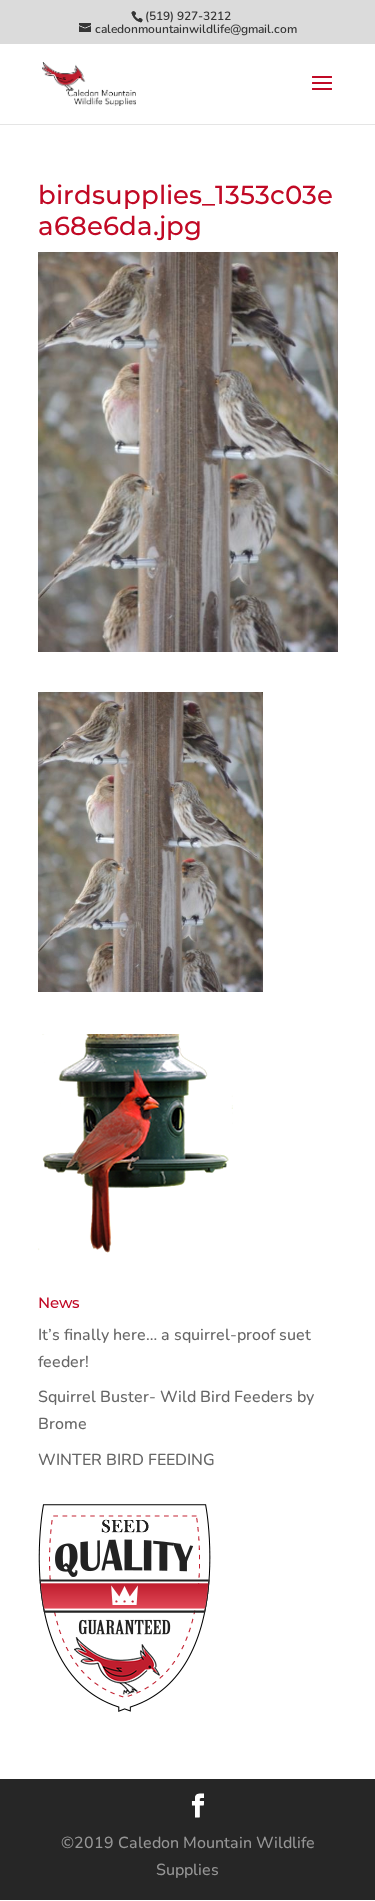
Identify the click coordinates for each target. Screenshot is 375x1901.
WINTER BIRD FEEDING (126, 1460)
